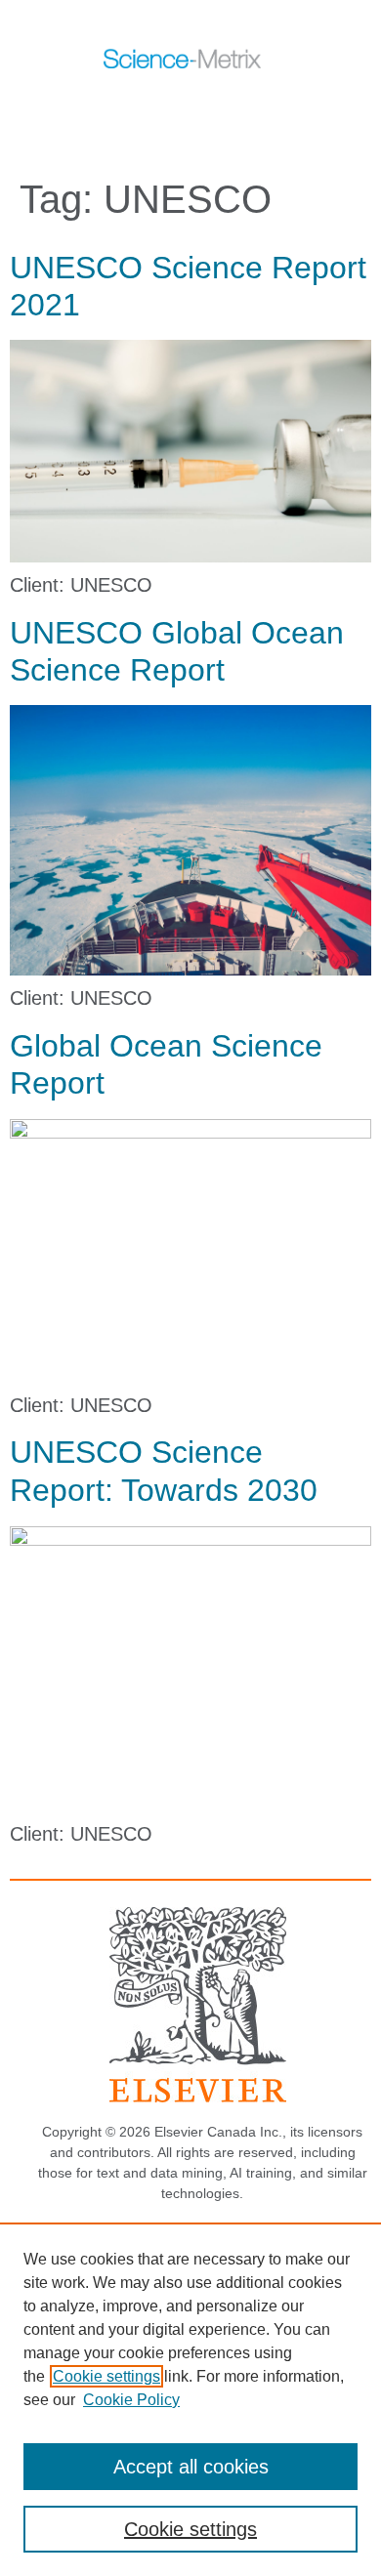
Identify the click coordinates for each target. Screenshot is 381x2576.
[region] (190, 2399)
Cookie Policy (131, 2400)
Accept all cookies (191, 2467)
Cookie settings (106, 2376)
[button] (169, 105)
